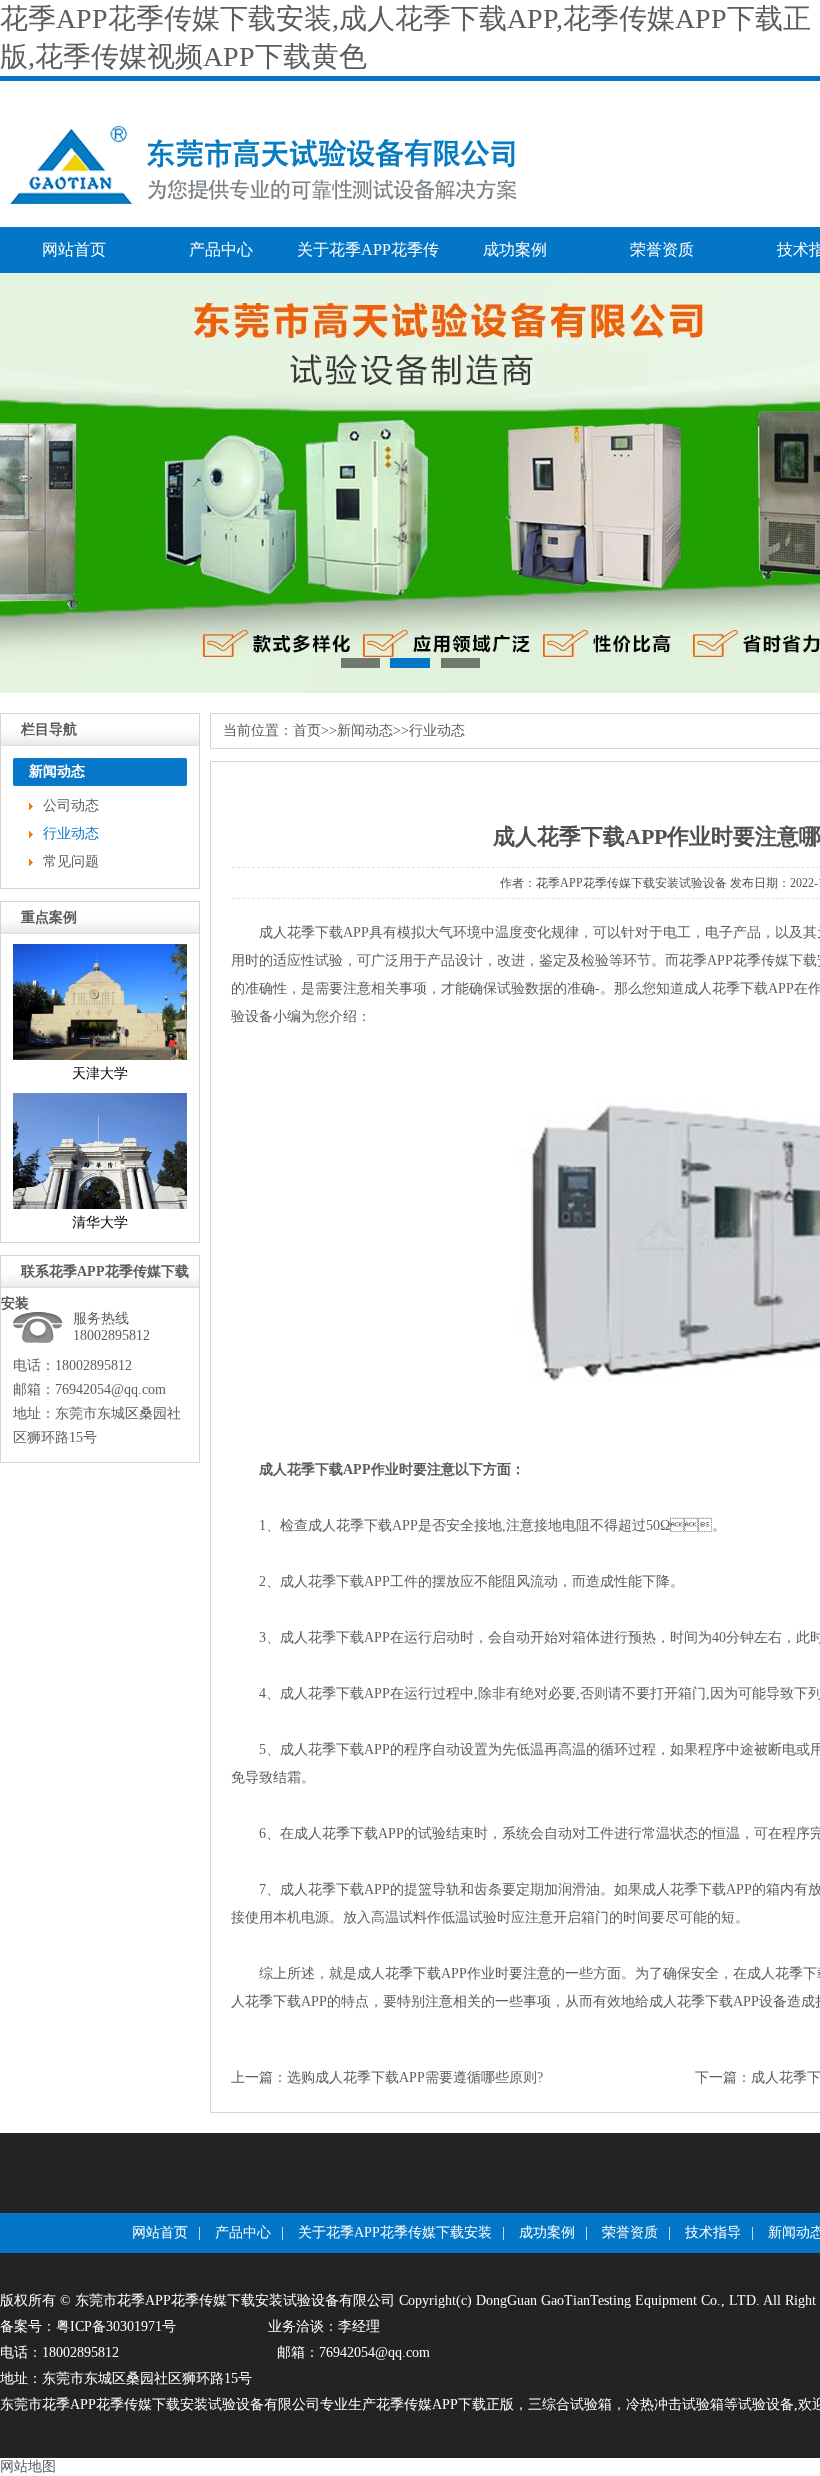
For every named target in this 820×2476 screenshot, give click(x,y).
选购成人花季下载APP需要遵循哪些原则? (415, 2077)
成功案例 (515, 249)
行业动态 (71, 833)
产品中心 (221, 249)
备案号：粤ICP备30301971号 (88, 2326)
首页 (307, 730)
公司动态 (71, 805)
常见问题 (71, 861)
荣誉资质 (662, 249)
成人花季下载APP (739, 988)
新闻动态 (365, 730)
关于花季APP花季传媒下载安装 (368, 257)
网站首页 (74, 249)
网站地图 (28, 2466)
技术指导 (713, 2232)
